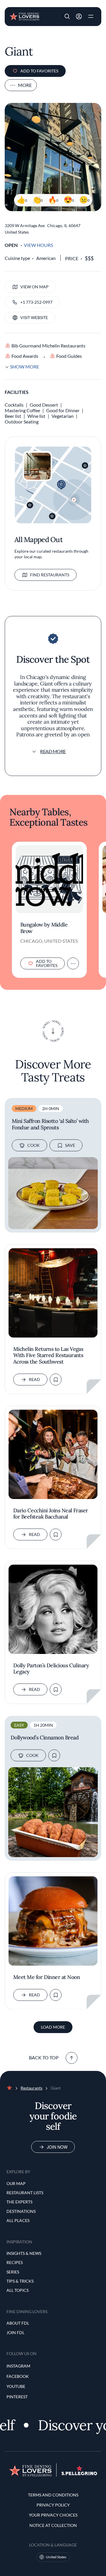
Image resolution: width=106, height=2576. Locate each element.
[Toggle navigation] (91, 17)
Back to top (44, 2057)
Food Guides (69, 356)
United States (56, 2557)
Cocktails (14, 405)
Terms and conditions (53, 2495)
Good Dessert (44, 405)
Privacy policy (53, 2505)
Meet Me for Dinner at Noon (47, 1977)
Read (34, 1379)
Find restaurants (50, 575)
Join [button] (79, 17)
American (46, 258)
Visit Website (34, 317)
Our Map (16, 2183)
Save (70, 1145)
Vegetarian (63, 416)
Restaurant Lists (25, 2193)
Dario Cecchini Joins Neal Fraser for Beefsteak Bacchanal (51, 1514)
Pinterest (17, 2397)
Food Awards (25, 356)
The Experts (19, 2202)
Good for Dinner (63, 410)
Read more (53, 751)
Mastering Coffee (22, 410)
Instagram (18, 2366)
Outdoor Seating (22, 422)
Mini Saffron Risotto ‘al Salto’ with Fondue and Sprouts (50, 1124)
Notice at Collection (53, 2525)
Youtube (16, 2386)
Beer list (13, 416)
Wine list (36, 416)
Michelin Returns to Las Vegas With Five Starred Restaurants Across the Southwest (48, 1355)
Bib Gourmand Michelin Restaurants (48, 346)
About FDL (18, 2323)
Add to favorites (39, 71)
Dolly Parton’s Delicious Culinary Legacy (51, 1669)
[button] (67, 17)
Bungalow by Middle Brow (44, 928)
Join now (57, 2147)
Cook (34, 1145)
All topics (18, 2290)
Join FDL (15, 2332)
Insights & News (24, 2253)
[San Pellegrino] (79, 2474)
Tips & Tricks (20, 2281)
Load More (53, 2027)
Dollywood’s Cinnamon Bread (45, 1738)
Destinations (21, 2211)
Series (13, 2272)
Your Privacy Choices (53, 2515)
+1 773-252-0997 (36, 302)
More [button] (25, 85)
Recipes (15, 2262)
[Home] (24, 16)
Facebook (18, 2376)
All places (18, 2220)
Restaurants (32, 2088)
